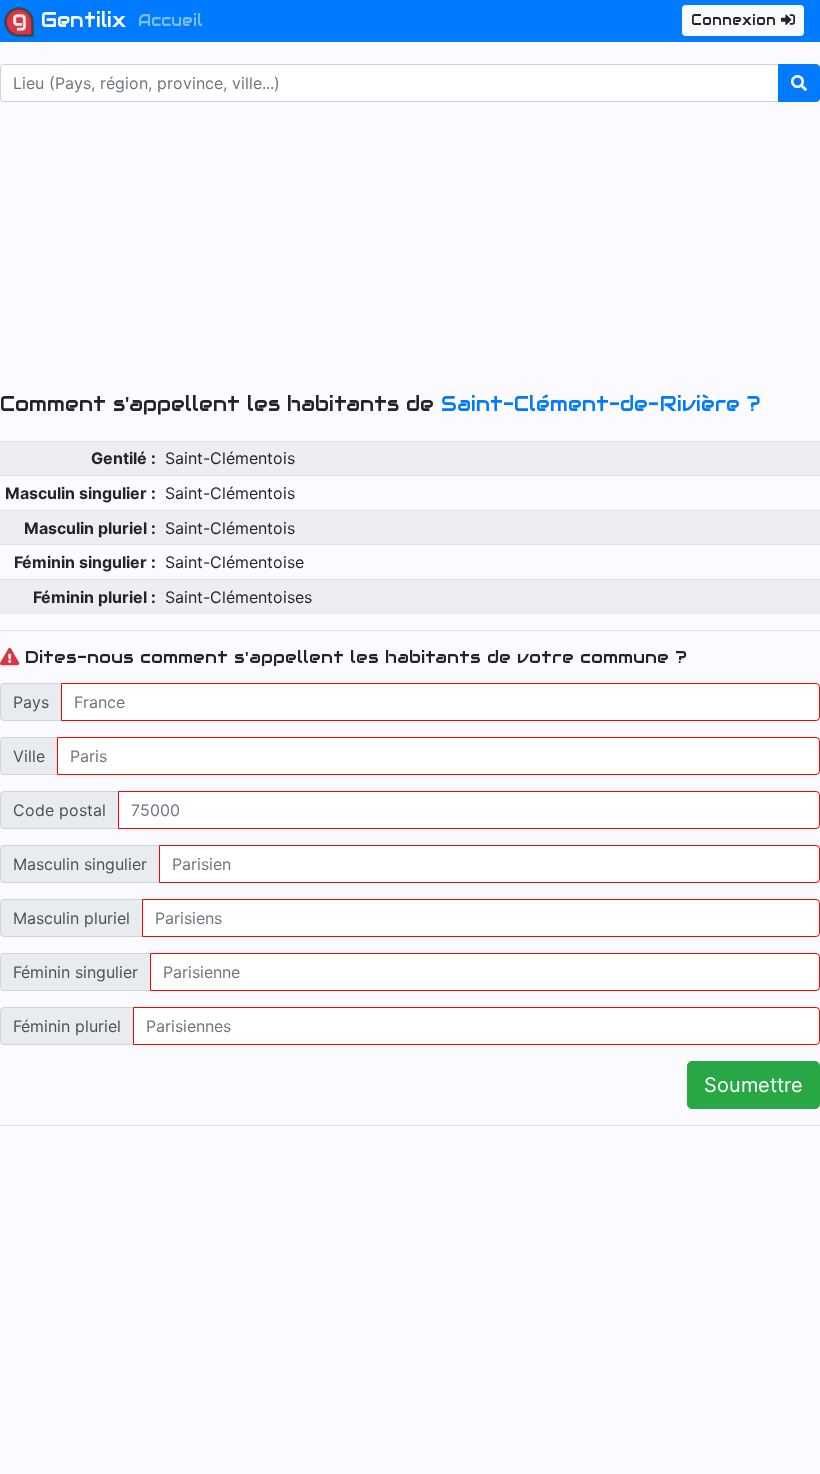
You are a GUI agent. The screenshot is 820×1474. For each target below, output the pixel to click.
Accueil (170, 20)
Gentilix (80, 20)
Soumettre (753, 1085)
